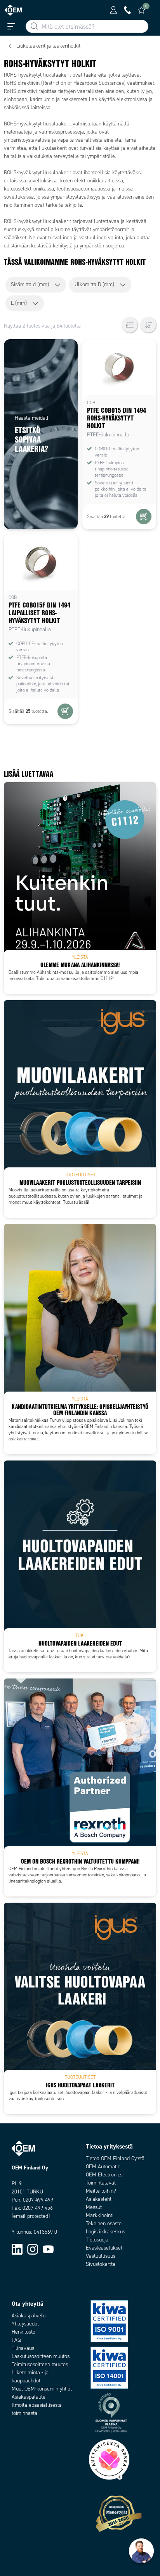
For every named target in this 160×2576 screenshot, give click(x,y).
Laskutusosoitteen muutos (41, 2356)
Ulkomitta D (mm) (94, 284)
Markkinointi (100, 2215)
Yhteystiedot (25, 2324)
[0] (141, 10)
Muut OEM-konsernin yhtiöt (42, 2389)
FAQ (16, 2340)
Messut (94, 2207)
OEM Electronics (104, 2175)
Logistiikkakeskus (105, 2232)
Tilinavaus (23, 2348)
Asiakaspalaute (29, 2397)
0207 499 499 (38, 2200)
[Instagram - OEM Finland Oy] (33, 2249)
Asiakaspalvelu (29, 2316)
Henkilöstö (23, 2332)
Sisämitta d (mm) (30, 284)
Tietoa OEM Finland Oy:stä (115, 2158)
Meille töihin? (101, 2191)
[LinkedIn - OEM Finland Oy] (17, 2249)
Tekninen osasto (104, 2223)
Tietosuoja (97, 2240)
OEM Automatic (103, 2167)
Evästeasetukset (104, 2248)
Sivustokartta (101, 2264)
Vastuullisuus (101, 2256)
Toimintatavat (101, 2183)
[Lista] (130, 325)
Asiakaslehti (99, 2199)
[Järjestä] (148, 325)
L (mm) (19, 303)
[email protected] (31, 2216)
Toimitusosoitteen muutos (40, 2364)
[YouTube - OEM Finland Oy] (48, 2249)
